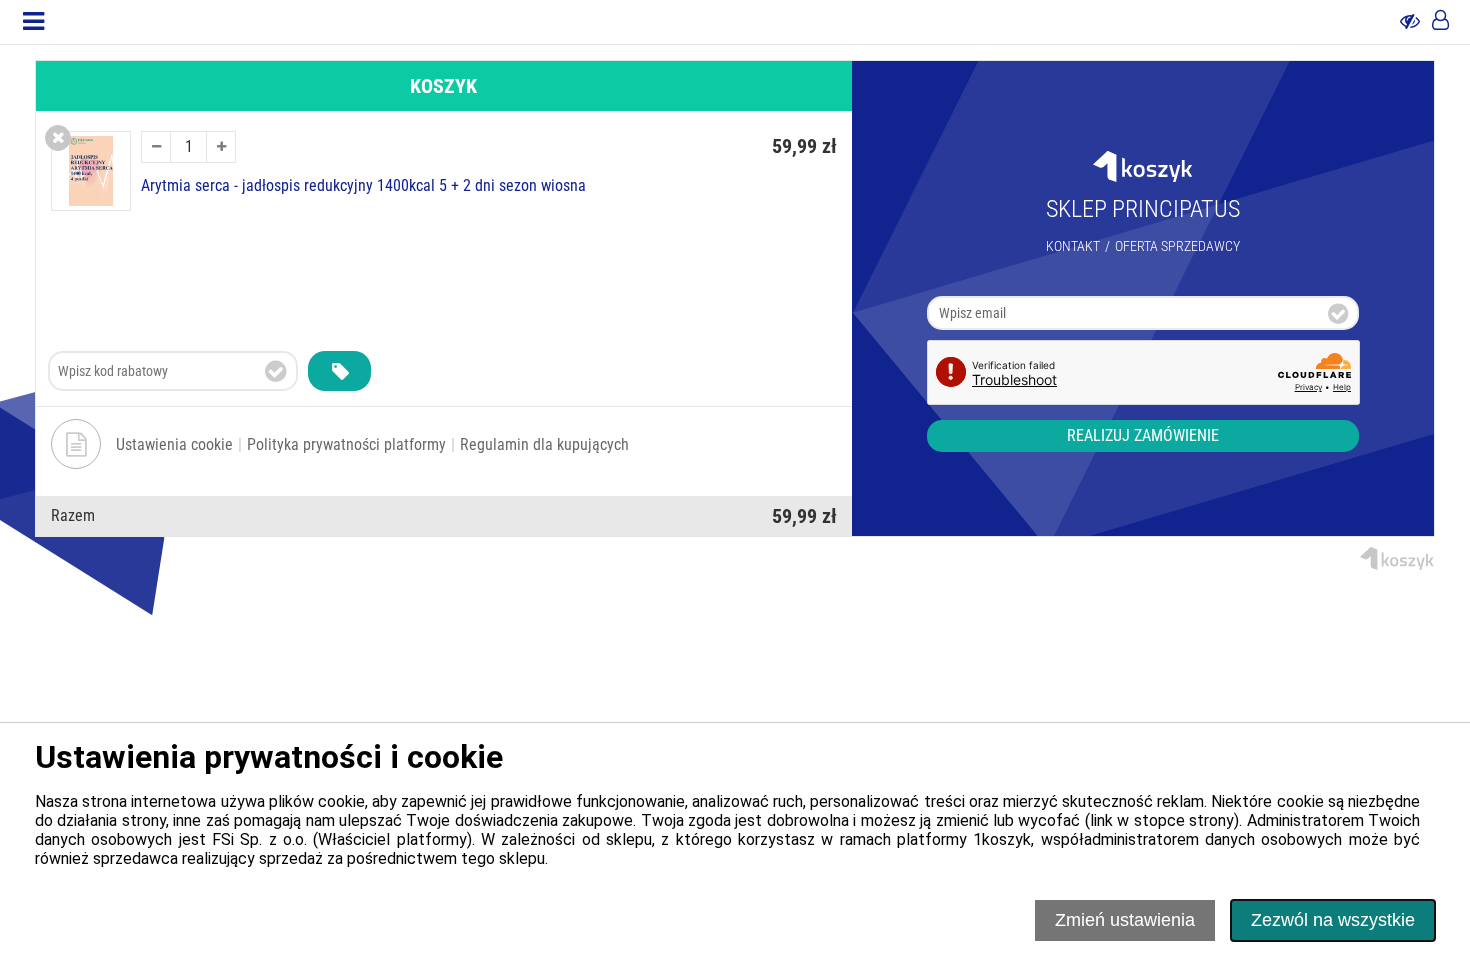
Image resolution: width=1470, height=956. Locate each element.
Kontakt (1073, 246)
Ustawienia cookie (174, 444)
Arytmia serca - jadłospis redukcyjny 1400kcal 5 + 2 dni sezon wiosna (363, 186)
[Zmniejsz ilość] (156, 147)
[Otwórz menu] (33, 22)
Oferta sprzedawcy (1177, 246)
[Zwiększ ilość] (221, 147)
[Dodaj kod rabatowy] (339, 371)
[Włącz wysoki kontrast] (1410, 22)
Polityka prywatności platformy (346, 444)
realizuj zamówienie (1143, 435)
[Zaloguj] (1440, 22)
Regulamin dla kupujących (544, 444)
